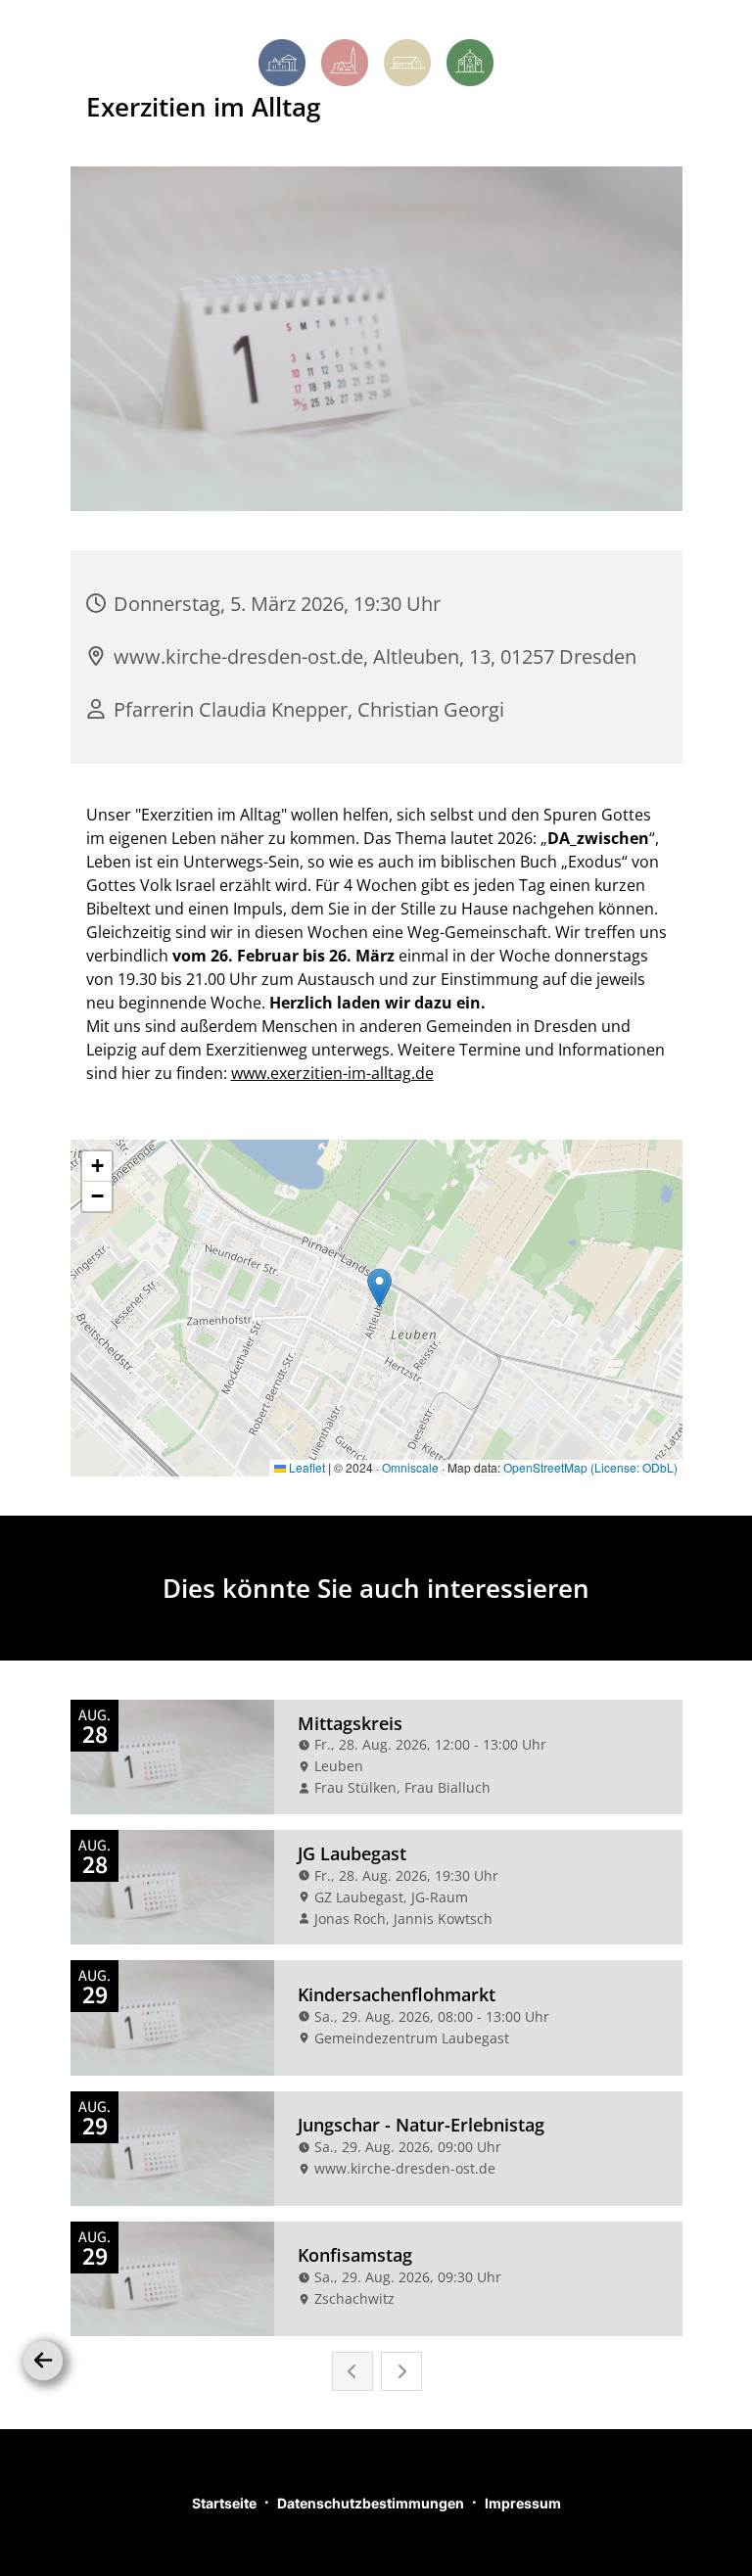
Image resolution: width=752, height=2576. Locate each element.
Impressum (523, 2503)
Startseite (224, 2503)
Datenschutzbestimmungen (371, 2503)
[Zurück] (43, 2361)
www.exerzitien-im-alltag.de (332, 1073)
